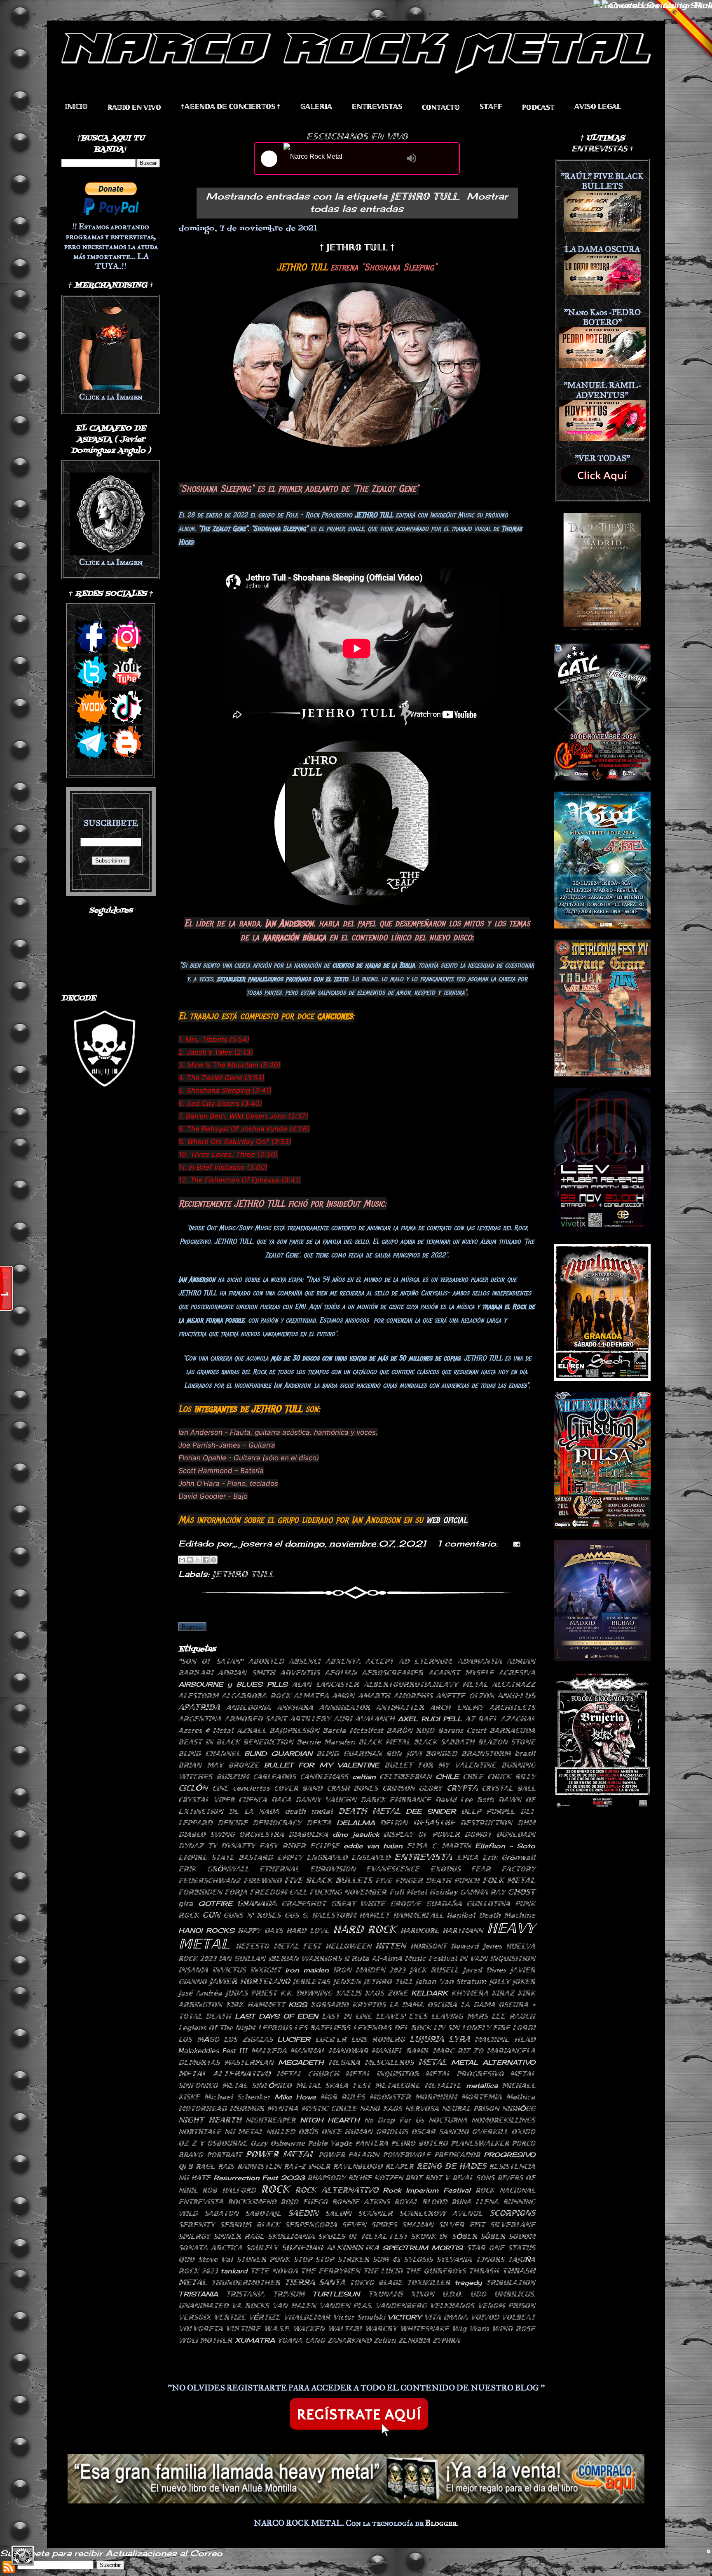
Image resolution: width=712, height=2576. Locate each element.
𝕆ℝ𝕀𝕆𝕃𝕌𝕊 (392, 2132)
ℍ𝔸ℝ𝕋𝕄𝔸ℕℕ (463, 1930)
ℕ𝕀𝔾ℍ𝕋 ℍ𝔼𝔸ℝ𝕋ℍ (210, 2120)
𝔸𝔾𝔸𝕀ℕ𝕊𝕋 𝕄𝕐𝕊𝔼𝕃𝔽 (461, 1673)
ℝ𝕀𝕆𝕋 (414, 2178)
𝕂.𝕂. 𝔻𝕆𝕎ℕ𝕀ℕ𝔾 (306, 1993)
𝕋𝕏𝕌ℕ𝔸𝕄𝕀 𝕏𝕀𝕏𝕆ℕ (401, 2294)
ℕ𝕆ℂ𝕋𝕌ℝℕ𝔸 (448, 2120)
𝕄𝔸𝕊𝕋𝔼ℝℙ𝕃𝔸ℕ (249, 2062)
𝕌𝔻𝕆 (478, 2294)
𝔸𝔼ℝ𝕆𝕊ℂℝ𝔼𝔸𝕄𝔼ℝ (392, 1673)
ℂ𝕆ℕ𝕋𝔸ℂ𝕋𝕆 (441, 107)
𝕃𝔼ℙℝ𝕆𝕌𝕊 (275, 2028)
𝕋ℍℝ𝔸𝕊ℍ (484, 2271)
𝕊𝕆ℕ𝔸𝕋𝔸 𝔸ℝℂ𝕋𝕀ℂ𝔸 (210, 2248)
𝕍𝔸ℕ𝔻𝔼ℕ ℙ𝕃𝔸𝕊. (346, 2306)
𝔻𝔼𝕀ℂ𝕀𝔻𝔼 (233, 1823)
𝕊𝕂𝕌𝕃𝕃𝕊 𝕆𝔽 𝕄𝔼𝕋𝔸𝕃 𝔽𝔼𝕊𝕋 (363, 2236)
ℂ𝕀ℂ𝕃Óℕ (193, 1788)
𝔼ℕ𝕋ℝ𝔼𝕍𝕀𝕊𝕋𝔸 (423, 1857)
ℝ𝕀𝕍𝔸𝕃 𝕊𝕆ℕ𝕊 (473, 2178)
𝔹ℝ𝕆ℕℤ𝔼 (244, 1765)
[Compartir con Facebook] (206, 1560)
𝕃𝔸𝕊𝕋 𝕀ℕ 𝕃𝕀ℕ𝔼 (347, 2016)
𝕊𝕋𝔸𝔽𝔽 (491, 107)
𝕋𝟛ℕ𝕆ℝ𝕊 (490, 2259)
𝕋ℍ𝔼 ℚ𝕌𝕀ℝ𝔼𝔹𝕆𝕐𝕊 (436, 2271)
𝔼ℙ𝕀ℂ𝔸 (468, 1857)
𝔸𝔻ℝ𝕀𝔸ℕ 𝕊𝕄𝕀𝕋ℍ (246, 1673)
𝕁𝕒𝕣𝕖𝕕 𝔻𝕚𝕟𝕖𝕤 (484, 1970)
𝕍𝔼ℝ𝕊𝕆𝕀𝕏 (195, 2317)
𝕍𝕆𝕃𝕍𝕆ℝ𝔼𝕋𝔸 (201, 2329)
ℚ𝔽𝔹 (186, 2166)
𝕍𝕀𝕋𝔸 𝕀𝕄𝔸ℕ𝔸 (446, 2317)
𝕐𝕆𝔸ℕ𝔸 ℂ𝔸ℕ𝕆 (301, 2340)
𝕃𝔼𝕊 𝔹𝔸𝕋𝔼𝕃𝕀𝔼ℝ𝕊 (322, 2028)
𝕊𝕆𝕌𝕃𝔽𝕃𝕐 (262, 2248)
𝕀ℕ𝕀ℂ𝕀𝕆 (76, 107)
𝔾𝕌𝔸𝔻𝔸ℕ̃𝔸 (444, 1904)
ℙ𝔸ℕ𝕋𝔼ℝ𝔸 (372, 2143)
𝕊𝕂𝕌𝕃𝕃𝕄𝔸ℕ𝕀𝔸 (291, 2236)
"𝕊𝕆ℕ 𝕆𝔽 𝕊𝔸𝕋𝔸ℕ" (211, 1661)
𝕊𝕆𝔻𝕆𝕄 (522, 2236)
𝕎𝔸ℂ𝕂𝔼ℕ (309, 2329)
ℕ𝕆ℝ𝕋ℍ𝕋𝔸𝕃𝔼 (200, 2132)
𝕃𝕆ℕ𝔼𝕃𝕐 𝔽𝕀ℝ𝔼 (486, 2028)
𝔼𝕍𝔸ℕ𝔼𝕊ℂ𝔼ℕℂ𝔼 (393, 1869)
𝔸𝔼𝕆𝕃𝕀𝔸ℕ (341, 1673)
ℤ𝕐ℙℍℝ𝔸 (446, 2340)
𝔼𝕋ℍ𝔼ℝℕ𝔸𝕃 (279, 1869)
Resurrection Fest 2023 (259, 2178)
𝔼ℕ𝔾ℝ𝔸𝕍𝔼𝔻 (327, 1857)
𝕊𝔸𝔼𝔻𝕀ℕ (303, 2213)
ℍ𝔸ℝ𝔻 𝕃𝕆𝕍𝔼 (308, 1930)
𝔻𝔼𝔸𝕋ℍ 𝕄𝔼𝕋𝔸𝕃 (369, 1811)
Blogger (441, 2523)
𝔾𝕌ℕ (211, 1915)
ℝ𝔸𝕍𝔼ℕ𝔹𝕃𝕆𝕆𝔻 (358, 2166)
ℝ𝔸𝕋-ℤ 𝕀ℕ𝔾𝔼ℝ (307, 2166)
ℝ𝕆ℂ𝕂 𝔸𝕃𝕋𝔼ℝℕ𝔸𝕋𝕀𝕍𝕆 (337, 2190)
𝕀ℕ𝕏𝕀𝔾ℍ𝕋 (266, 1970)
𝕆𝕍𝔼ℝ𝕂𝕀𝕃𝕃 (490, 2132)
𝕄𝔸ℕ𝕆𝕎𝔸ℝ (348, 2051)
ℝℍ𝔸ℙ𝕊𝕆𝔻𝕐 (326, 2178)
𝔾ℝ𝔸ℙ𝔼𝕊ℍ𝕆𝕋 (304, 1904)
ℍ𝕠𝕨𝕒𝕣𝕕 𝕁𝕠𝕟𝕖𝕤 (476, 1946)
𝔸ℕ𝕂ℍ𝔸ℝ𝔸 (295, 1707)
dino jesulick (356, 1834)
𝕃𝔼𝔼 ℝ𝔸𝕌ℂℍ (513, 2016)
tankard (234, 2271)
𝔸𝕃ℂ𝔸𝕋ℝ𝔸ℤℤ (514, 1684)
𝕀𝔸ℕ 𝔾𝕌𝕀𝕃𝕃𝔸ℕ (242, 1958)
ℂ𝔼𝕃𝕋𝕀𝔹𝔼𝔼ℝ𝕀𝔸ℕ (405, 1777)
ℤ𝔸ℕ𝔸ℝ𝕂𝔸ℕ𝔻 (349, 2340)
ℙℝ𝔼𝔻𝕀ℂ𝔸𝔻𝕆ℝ (457, 2155)
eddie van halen (373, 1846)
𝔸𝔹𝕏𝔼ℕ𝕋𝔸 (343, 1661)
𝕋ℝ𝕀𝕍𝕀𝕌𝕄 (289, 2294)
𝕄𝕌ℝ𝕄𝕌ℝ (247, 2108)
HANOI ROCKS (206, 1930)
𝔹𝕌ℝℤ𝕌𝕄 (233, 1777)
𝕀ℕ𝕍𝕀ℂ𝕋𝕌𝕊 (229, 1970)
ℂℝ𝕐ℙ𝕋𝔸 (462, 1788)
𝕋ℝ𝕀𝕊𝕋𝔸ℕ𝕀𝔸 (245, 2294)
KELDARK (430, 1993)
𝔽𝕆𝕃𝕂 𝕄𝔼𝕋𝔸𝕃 (509, 1880)
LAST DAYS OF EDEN (276, 2016)
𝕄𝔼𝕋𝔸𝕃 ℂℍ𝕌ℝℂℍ (308, 2074)
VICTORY (404, 2317)
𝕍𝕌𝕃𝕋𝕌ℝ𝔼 (243, 2329)
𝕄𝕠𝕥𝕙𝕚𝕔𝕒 (521, 2097)
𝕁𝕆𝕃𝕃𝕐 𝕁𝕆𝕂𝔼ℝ (512, 1981)
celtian (364, 1777)
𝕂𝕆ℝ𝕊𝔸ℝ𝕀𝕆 (330, 2005)
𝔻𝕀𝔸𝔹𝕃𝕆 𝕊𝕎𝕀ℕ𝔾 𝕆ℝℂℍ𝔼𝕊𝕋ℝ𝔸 (231, 1834)
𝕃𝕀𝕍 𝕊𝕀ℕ (446, 2028)
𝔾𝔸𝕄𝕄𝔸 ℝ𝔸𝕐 (482, 1892)
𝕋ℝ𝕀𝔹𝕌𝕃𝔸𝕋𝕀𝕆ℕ (511, 2282)
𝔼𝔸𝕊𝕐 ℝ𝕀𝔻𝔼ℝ (282, 1846)
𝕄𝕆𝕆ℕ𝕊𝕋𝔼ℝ (390, 2097)
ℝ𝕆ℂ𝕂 (275, 2189)
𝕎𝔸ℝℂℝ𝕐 (381, 2329)
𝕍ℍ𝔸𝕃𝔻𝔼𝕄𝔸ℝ (307, 2317)
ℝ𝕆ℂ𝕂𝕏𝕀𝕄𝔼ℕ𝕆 (252, 2202)
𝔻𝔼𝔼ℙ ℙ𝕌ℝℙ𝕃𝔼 (488, 1811)
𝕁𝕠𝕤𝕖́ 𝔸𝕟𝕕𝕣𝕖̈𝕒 (200, 1993)
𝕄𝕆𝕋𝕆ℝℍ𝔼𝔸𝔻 (203, 2108)
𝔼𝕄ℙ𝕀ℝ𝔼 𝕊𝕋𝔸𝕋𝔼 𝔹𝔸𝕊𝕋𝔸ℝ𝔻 (226, 1857)
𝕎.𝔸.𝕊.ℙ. (277, 2329)
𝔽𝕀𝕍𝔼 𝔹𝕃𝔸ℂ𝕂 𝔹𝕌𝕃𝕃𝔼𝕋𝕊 (328, 1880)
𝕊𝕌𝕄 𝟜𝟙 (386, 2259)
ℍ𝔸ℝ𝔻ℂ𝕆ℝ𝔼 (420, 1930)
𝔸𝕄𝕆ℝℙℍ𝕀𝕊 (413, 1696)
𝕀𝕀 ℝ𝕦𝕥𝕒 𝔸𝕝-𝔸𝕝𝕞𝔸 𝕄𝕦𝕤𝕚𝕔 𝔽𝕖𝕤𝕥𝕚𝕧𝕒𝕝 (400, 1958)
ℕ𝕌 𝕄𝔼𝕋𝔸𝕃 (244, 2132)
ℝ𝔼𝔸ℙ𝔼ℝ (399, 2166)
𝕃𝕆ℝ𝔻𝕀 (524, 2028)
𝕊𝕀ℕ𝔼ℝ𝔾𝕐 (194, 2236)
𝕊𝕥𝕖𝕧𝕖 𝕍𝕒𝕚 (216, 2259)
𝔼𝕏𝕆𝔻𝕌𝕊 (445, 1869)
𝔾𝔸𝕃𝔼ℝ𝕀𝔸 (316, 107)
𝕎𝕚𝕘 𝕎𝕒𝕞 (470, 2329)
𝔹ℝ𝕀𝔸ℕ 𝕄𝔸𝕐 (201, 1765)
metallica (482, 2085)
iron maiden (307, 1970)
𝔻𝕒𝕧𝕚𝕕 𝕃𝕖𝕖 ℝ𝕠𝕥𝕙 (465, 1800)
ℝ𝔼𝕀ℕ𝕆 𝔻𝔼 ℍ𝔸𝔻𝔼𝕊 (451, 2166)
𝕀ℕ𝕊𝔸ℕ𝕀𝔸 (193, 1970)
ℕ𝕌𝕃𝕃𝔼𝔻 (281, 2132)
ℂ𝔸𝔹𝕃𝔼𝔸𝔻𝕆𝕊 (274, 1777)
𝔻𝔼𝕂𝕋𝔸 (319, 1823)
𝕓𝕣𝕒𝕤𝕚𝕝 (525, 1753)
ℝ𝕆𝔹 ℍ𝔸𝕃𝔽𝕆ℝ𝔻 (229, 2190)
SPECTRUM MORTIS (423, 2248)
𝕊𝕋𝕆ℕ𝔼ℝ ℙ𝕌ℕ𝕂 (263, 2259)
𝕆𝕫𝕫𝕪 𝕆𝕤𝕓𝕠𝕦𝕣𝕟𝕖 (278, 2143)
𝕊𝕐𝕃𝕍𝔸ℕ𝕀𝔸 (454, 2259)
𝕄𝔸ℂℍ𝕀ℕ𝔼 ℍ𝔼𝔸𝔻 (505, 2039)
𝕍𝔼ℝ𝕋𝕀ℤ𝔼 (230, 2317)
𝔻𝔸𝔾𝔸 (281, 1800)
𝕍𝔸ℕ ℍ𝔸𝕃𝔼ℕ (294, 2306)
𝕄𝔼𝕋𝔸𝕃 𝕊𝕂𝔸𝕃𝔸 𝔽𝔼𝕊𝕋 (333, 2085)
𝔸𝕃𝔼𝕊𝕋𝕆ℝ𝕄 (198, 1696)
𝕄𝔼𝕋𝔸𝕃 (432, 2062)
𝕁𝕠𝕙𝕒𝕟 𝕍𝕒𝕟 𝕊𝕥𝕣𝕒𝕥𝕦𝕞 (451, 1981)
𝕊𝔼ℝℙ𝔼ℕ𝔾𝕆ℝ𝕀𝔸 (311, 2225)
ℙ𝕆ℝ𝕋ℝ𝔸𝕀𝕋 (224, 2155)
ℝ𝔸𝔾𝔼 (205, 2166)
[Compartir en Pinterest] (213, 1560)
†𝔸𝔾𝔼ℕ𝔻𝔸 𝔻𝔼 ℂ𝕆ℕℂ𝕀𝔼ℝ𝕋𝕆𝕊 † (231, 107)
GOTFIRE (215, 1904)
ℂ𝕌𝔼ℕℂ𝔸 (253, 1800)
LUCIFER (294, 2039)
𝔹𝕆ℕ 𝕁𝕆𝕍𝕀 (404, 1753)
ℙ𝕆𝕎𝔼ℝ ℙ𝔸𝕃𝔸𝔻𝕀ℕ (349, 2155)
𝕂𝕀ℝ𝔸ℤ (503, 1993)
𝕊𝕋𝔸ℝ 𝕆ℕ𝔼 (485, 2248)
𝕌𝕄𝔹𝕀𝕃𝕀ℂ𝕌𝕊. (515, 2294)
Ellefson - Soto (505, 1846)
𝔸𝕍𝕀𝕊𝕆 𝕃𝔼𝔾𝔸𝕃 (598, 107)
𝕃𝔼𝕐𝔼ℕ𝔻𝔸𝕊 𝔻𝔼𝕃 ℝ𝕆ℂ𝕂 (392, 2028)
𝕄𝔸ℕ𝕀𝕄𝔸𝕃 (308, 2051)
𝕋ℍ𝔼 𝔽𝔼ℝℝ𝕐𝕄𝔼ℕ (330, 2271)
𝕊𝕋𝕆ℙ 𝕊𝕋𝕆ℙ (314, 2259)
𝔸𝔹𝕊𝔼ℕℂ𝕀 (304, 1661)
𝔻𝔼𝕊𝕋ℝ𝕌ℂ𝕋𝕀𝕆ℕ (486, 1823)
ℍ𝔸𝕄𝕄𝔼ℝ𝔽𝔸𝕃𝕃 (418, 1915)
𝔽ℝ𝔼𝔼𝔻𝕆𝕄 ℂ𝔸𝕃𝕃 (278, 1892)
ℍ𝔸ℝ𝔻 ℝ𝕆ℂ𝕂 (365, 1929)
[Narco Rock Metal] (343, 159)
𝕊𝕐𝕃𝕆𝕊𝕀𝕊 (418, 2259)
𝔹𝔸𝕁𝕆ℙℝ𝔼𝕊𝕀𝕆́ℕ (294, 1730)
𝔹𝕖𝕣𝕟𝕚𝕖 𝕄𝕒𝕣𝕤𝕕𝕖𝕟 (326, 1742)
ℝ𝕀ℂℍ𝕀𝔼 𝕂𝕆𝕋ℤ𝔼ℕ (376, 2178)
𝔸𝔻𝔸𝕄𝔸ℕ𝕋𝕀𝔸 (480, 1661)
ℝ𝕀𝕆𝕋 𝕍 (437, 2178)
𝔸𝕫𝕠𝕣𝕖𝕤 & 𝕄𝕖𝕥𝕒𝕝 (206, 1730)
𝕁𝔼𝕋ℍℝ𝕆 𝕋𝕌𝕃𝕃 (243, 1574)
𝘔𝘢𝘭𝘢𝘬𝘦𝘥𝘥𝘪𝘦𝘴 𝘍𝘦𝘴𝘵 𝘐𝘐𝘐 (213, 2051)
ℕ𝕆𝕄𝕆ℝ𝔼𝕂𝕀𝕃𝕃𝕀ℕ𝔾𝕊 (503, 2120)
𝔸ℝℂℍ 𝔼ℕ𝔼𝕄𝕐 (457, 1707)
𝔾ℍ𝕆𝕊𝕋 (521, 1892)
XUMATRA (255, 2340)
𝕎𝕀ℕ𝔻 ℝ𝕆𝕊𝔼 (514, 2329)
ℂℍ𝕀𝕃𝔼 (473, 1777)
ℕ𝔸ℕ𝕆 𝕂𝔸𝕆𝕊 (381, 2108)
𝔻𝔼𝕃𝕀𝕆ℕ (394, 1823)
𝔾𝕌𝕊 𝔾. (296, 1915)
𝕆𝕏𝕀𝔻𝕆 (523, 2132)
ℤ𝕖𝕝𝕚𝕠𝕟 (385, 2340)
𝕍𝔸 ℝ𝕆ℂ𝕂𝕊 (250, 2306)
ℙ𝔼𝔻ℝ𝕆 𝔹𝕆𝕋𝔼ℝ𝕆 (419, 2143)
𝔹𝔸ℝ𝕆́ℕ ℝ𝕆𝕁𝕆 (410, 1730)
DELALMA (356, 1823)
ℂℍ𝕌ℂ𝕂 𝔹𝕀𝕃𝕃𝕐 (511, 1777)
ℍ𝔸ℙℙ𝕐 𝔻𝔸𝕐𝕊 (260, 1930)
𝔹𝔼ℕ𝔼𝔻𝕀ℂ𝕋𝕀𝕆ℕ (268, 1742)
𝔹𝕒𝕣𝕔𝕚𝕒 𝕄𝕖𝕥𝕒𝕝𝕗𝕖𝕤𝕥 (353, 1730)
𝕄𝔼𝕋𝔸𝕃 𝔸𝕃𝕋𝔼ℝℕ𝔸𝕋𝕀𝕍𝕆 (224, 2073)
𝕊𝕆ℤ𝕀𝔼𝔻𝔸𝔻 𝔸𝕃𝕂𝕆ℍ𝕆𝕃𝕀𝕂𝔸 (330, 2247)
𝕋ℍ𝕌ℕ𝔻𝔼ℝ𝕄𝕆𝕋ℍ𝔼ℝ (246, 2282)
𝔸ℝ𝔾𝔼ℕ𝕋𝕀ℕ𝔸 (200, 1719)
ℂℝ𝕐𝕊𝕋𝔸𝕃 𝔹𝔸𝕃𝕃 (508, 1788)
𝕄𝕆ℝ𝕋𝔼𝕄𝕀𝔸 (481, 2097)
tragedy (468, 2282)
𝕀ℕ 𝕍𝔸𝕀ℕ (473, 1958)
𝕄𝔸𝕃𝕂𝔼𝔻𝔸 (269, 2051)
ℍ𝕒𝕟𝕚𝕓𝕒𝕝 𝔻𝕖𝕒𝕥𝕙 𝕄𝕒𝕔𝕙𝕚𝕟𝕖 (491, 1915)
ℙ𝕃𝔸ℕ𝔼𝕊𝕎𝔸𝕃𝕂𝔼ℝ (480, 2143)
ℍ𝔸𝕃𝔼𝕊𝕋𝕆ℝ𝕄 (334, 1915)
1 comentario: (469, 1543)
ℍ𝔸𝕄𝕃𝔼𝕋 (374, 1915)
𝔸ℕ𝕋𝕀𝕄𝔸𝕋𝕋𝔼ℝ (400, 1707)
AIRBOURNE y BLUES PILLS (233, 1684)
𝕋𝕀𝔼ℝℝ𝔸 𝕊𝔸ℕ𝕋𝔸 (315, 2282)
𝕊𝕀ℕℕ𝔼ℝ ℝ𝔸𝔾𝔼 (239, 2236)
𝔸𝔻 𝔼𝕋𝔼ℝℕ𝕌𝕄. (426, 1661)
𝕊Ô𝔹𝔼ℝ (465, 2236)
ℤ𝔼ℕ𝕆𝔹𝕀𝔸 (414, 2340)
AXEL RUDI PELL (430, 1719)
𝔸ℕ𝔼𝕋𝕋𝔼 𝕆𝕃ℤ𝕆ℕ (465, 1696)
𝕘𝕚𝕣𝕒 (186, 1904)
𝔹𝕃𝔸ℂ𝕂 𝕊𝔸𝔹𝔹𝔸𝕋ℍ (444, 1742)
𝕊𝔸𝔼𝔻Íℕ (338, 2213)
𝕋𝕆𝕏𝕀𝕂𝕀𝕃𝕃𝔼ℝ (429, 2282)
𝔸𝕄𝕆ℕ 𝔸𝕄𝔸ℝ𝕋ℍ (361, 1696)
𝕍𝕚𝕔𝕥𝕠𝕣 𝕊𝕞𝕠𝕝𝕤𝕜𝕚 (359, 2317)
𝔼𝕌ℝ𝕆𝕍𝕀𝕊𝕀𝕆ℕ (333, 1869)
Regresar (192, 1627)
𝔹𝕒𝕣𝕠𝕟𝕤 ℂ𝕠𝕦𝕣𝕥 (462, 1730)
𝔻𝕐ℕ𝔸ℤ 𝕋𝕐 (198, 1846)
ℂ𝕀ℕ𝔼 (220, 1788)
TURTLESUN (336, 2294)
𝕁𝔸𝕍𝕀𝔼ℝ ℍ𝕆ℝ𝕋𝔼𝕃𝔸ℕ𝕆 (249, 1981)
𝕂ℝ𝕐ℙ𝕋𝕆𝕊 (369, 2005)
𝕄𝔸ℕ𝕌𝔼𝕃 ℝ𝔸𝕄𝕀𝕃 (400, 2051)
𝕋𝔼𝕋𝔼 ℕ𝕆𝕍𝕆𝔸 (274, 2271)
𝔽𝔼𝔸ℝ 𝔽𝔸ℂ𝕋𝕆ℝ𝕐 (503, 1869)
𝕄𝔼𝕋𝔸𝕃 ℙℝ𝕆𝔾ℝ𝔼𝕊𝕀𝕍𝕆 (465, 2074)
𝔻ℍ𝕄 (526, 1823)
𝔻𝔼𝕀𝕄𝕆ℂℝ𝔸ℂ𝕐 (277, 1823)
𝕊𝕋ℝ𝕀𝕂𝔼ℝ (353, 2259)
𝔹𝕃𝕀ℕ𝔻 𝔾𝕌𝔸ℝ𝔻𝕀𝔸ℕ (349, 1753)
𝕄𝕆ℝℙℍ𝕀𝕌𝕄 (436, 2097)
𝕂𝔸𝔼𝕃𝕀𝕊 (349, 1993)
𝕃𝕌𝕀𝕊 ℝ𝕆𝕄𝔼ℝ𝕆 (378, 2039)
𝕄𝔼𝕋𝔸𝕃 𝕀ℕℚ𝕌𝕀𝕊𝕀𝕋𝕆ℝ (382, 2074)
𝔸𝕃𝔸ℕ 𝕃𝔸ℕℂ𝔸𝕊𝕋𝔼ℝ (326, 1684)
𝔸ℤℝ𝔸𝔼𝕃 (252, 1730)
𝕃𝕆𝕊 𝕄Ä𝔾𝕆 (199, 2039)
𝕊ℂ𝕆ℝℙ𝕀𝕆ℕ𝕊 (512, 2213)
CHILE (447, 1777)
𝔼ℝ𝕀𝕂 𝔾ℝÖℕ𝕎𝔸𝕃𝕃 (214, 1869)
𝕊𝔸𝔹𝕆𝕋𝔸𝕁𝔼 (263, 2213)
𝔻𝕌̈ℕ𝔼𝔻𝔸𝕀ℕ (516, 1834)
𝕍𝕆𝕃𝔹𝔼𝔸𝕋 (518, 2317)
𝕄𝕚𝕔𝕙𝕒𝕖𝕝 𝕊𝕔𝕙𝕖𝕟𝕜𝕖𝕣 (237, 2097)
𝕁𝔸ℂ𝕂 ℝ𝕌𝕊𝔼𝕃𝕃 (434, 1970)
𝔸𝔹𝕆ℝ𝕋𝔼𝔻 (266, 1661)
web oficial (446, 1520)
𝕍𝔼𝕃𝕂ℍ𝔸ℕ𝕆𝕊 (452, 2306)
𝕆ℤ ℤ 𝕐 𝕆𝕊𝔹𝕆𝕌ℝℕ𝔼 (213, 2143)
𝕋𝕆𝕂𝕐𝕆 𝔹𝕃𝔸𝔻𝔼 (376, 2282)
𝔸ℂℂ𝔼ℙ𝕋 (379, 1661)
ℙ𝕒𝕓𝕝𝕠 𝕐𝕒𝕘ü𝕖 (330, 2143)
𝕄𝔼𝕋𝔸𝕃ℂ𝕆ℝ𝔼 (398, 2085)
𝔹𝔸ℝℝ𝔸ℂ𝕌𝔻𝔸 (512, 1730)
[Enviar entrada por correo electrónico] (515, 1543)
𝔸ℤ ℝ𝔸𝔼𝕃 (481, 1719)
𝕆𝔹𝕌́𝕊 (308, 2132)
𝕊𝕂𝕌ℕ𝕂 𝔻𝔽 (430, 2236)
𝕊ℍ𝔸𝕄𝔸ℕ (418, 2225)
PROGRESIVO (509, 2155)
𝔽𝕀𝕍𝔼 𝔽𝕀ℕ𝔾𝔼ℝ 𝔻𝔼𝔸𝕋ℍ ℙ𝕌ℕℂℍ (427, 1880)
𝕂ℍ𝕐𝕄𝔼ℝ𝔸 (470, 1993)
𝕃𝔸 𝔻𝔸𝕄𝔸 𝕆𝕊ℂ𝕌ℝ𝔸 (423, 2005)
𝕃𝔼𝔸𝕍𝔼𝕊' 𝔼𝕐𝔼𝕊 (402, 2016)
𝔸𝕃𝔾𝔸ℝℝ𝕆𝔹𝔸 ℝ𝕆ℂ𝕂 (256, 1696)
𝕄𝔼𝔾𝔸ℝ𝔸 (344, 2062)
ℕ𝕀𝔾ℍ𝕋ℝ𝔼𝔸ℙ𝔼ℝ (271, 2120)
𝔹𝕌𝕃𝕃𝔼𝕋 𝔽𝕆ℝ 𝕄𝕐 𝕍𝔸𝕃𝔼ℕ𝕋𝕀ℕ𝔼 (440, 1765)
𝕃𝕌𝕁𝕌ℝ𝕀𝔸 (427, 2039)
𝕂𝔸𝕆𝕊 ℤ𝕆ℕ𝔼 (386, 1993)
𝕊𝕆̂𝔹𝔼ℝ (493, 2236)
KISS (298, 2005)
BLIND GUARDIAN (278, 1753)
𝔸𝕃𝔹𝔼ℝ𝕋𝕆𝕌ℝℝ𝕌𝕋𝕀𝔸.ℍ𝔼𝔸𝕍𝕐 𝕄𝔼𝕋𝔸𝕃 (426, 1684)
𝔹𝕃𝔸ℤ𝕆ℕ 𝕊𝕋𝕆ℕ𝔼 (507, 1742)
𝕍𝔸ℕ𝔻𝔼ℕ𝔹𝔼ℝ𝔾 (401, 2306)
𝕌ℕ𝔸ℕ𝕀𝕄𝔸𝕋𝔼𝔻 (203, 2306)
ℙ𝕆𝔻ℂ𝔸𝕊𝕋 (538, 107)
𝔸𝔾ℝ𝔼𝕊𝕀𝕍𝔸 (517, 1673)
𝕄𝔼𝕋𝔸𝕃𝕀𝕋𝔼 (443, 2085)
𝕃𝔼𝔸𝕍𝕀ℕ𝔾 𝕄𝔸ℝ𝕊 (459, 2016)
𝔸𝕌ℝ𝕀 (343, 1719)
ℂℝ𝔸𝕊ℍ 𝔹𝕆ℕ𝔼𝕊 (352, 1788)
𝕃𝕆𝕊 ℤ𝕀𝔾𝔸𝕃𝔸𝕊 (248, 2039)
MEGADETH (301, 2062)
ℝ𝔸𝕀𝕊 (226, 2166)
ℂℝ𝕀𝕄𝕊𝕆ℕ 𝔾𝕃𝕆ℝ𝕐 (412, 1788)
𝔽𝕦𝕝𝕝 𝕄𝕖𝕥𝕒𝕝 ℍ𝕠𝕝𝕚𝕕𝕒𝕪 (423, 1892)
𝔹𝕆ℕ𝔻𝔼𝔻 (441, 1753)
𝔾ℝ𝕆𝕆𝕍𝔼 (406, 1904)
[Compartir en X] (198, 1560)
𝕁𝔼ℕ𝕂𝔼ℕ (347, 1981)
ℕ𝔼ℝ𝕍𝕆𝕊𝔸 (422, 2108)
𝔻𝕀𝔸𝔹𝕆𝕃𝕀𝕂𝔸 (308, 1834)
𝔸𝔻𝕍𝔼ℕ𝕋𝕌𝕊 (300, 1673)
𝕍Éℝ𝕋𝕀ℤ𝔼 (265, 2317)
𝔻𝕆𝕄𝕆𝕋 (478, 1834)
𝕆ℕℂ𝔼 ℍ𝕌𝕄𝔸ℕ (347, 2132)
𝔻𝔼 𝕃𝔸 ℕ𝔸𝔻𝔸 (254, 1811)
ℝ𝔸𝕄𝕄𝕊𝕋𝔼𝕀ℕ (259, 2166)
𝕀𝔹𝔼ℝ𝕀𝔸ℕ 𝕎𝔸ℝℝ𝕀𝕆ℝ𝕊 (305, 1958)
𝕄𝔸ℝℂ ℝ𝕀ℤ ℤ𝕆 (458, 2051)
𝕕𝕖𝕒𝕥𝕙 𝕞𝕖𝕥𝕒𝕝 (309, 1811)
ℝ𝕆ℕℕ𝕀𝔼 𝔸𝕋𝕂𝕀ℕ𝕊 (361, 2202)
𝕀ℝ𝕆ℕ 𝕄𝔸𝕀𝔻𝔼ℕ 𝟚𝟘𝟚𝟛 (369, 1970)
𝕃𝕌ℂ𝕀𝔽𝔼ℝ (331, 2039)
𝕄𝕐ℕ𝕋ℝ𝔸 (283, 2108)
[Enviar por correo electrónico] (182, 1560)
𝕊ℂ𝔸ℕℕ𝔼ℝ (375, 2213)
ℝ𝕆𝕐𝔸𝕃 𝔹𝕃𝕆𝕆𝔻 (421, 2202)
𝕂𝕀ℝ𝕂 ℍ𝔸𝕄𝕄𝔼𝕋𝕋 (255, 2005)
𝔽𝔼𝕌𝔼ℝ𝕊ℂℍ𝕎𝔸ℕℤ (210, 1880)
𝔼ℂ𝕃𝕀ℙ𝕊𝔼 (325, 1846)
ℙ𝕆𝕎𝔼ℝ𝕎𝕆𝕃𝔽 (407, 2155)
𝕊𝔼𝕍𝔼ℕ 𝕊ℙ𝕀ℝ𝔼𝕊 (369, 2225)
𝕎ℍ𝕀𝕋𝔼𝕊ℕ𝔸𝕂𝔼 (424, 2329)
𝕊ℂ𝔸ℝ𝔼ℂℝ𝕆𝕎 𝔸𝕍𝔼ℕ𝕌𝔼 (441, 2213)
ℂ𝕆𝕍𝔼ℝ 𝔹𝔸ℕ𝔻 (298, 1788)
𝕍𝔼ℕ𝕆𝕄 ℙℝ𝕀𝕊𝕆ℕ (506, 2306)
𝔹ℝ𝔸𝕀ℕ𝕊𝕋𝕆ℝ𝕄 (486, 1753)
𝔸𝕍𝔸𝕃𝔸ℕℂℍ (375, 1719)
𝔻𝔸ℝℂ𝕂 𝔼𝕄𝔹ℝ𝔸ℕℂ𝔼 (396, 1800)
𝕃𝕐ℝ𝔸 (459, 2039)
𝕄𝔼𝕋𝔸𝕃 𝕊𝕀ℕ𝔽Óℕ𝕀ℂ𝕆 (257, 2085)
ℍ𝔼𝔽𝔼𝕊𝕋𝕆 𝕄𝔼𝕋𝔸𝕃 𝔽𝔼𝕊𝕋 (278, 1946)
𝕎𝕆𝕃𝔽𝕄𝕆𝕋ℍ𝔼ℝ (205, 2340)
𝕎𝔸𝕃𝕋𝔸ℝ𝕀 (344, 2329)
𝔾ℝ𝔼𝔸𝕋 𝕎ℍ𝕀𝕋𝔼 (358, 1904)
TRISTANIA (198, 2294)
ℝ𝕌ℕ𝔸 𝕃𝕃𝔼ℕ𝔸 (475, 2202)
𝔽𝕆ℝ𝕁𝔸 (236, 1892)
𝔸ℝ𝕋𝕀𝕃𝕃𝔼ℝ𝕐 (310, 1719)
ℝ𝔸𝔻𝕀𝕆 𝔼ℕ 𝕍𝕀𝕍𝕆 (134, 107)
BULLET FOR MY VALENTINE (321, 1765)
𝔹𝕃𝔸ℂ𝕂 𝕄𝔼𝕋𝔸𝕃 (384, 1742)
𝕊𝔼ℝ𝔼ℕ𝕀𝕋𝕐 (197, 2225)
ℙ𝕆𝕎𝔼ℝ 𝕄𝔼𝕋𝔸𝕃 (280, 2154)
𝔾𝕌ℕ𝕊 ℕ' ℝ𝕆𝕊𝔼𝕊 (252, 1915)
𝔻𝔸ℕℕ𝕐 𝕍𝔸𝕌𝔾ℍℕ (326, 1800)
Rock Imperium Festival (427, 2190)
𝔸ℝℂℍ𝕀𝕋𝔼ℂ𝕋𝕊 (512, 1707)
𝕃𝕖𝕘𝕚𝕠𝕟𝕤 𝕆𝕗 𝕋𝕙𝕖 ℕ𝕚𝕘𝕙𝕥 (217, 2028)
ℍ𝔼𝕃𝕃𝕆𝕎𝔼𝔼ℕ (348, 1946)
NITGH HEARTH (330, 2120)
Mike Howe (295, 2097)
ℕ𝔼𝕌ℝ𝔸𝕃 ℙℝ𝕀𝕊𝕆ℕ (470, 2108)
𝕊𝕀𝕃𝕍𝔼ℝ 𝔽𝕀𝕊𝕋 (462, 2225)
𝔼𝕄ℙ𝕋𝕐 (290, 1857)
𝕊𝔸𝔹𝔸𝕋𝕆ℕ (221, 2213)
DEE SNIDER (431, 1811)
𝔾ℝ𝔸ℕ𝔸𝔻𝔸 (257, 1903)
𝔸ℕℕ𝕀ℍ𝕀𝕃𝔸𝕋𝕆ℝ (345, 1707)
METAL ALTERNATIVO (493, 2062)
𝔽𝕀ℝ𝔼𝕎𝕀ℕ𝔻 (262, 1880)
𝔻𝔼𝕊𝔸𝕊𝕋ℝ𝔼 (434, 1822)
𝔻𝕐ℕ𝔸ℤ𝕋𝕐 (238, 1846)
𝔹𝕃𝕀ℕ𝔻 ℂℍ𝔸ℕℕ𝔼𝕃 (209, 1753)
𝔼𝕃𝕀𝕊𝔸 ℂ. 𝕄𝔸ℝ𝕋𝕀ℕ (439, 1846)
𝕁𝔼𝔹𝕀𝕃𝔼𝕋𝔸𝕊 (311, 1981)
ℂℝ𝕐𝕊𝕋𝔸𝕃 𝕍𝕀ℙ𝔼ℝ (206, 1800)
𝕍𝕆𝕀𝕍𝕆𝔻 (485, 2317)
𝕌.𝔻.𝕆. (452, 2294)
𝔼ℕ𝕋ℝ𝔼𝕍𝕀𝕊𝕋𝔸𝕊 (377, 107)
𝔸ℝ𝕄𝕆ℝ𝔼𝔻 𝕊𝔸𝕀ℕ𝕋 (256, 1719)
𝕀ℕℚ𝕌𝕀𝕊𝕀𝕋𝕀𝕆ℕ (513, 1958)
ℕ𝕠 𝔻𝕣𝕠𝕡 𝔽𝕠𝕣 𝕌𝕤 (394, 2120)
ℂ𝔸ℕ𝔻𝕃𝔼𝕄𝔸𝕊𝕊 (324, 1777)
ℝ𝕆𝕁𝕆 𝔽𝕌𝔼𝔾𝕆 (304, 2202)
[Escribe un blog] (190, 1560)
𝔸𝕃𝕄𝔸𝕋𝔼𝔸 (311, 1696)
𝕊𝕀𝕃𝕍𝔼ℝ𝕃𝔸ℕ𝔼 (513, 2225)
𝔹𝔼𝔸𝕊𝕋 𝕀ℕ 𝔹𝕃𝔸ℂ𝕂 (209, 1742)
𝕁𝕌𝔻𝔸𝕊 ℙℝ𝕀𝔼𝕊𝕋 (251, 1993)
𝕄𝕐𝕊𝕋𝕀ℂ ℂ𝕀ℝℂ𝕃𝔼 (329, 2108)
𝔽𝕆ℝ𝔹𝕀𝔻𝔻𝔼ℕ (200, 1892)
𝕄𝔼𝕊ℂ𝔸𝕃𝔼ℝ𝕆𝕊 (389, 2062)
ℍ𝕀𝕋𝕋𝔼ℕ (391, 1946)
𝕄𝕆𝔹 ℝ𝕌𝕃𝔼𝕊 (343, 2097)
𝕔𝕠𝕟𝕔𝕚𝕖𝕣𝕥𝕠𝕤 (251, 1788)
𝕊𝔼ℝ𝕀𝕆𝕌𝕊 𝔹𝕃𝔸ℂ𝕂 (250, 2225)
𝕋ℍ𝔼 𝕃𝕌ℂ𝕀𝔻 (383, 2271)
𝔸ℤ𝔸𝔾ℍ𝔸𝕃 (518, 1719)
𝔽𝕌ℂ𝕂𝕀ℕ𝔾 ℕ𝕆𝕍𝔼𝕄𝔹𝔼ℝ (348, 1892)
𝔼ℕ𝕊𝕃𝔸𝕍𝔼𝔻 (371, 1857)
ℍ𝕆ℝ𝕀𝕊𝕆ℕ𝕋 (429, 1946)
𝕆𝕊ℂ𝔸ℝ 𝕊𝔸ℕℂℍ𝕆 (440, 2132)
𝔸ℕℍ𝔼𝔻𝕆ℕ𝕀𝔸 (248, 1707)
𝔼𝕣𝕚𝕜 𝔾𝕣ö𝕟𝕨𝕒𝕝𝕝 (509, 1857)
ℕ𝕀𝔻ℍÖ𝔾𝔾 (519, 2108)
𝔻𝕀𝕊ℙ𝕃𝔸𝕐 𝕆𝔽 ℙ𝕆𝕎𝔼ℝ (422, 1834)
